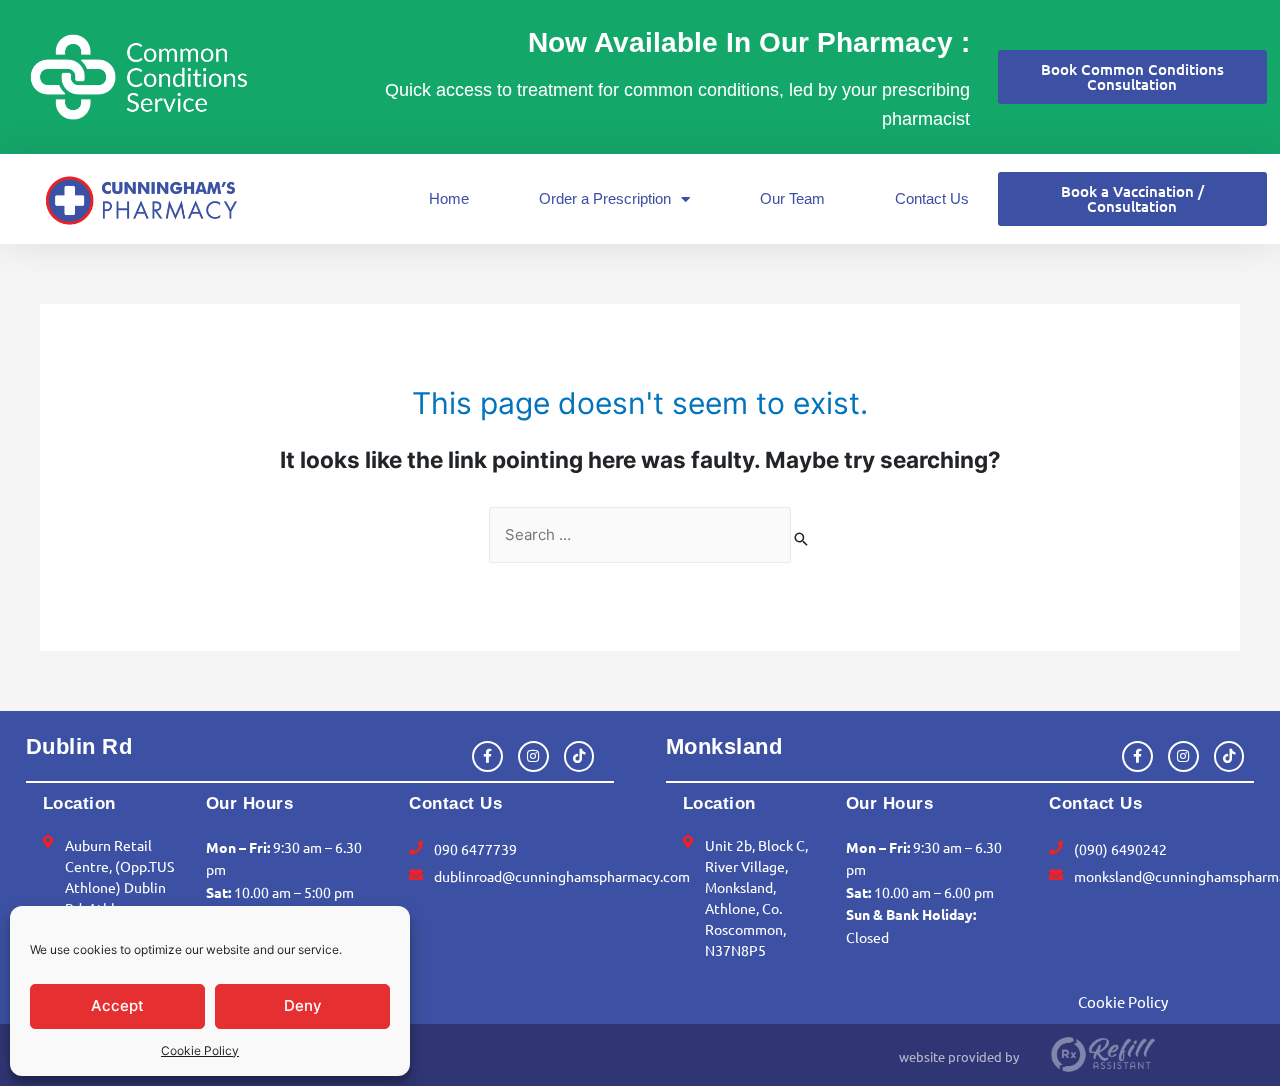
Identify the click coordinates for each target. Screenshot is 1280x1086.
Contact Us (932, 198)
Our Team (792, 198)
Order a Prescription (605, 198)
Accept (117, 1005)
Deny (303, 1005)
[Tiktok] (579, 756)
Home (449, 198)
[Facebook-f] (487, 756)
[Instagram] (533, 756)
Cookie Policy (200, 1050)
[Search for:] (640, 535)
